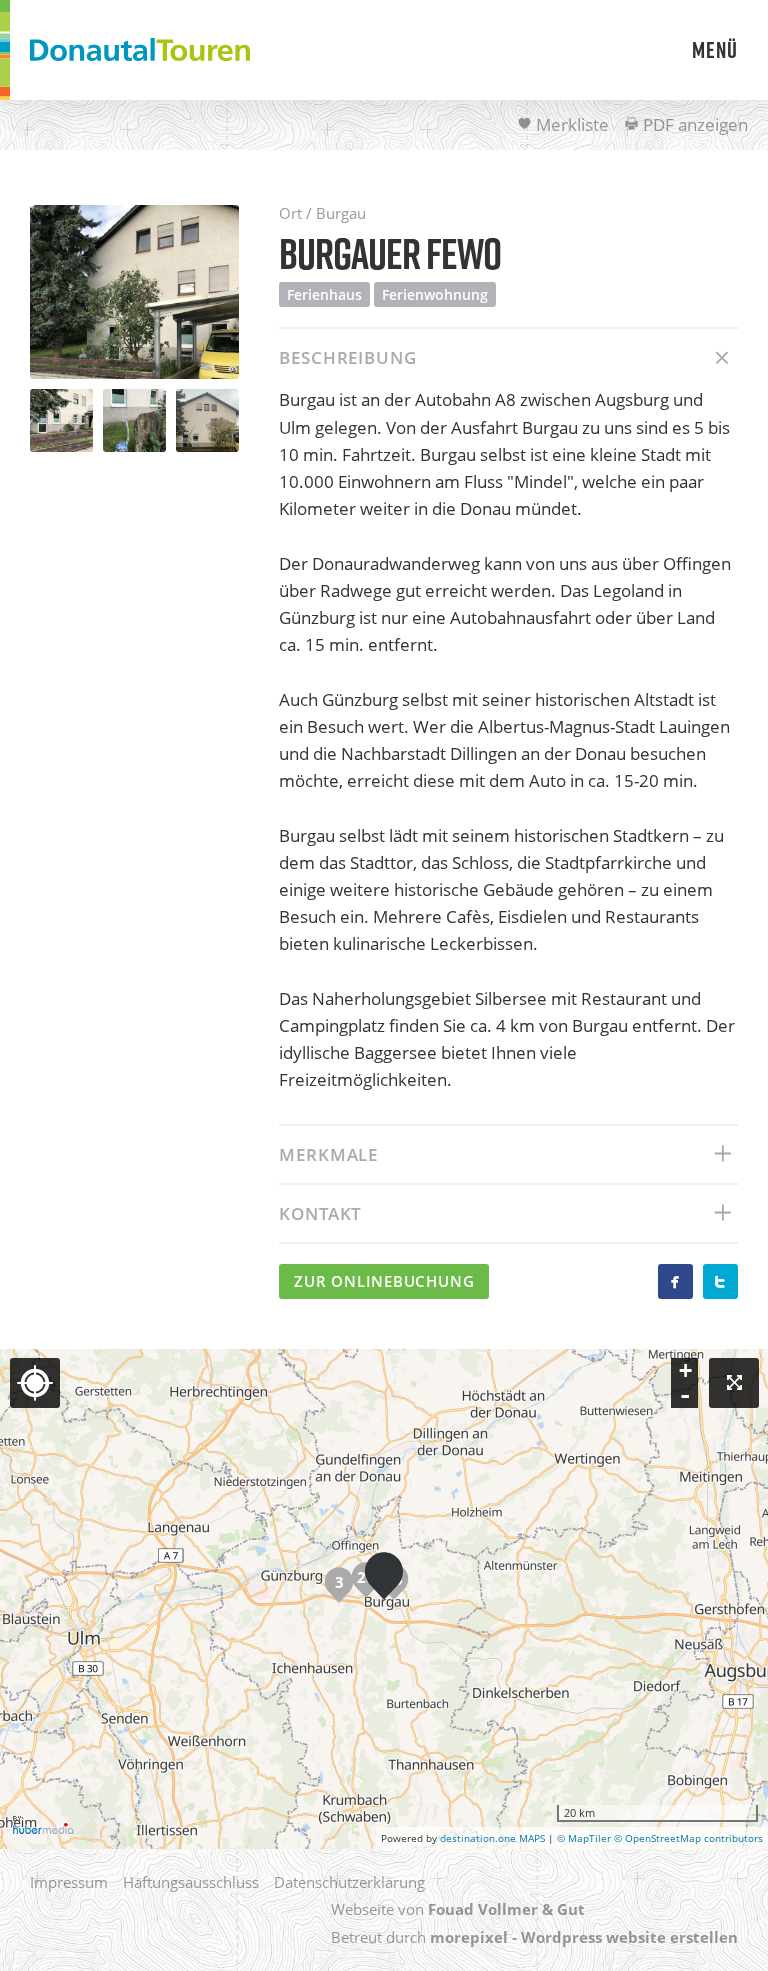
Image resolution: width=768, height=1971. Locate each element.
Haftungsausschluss (191, 1882)
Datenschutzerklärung (349, 1882)
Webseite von (458, 1909)
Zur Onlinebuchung (384, 1281)
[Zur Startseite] (140, 50)
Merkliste (570, 124)
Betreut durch (534, 1937)
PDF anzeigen (693, 124)
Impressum (69, 1882)
